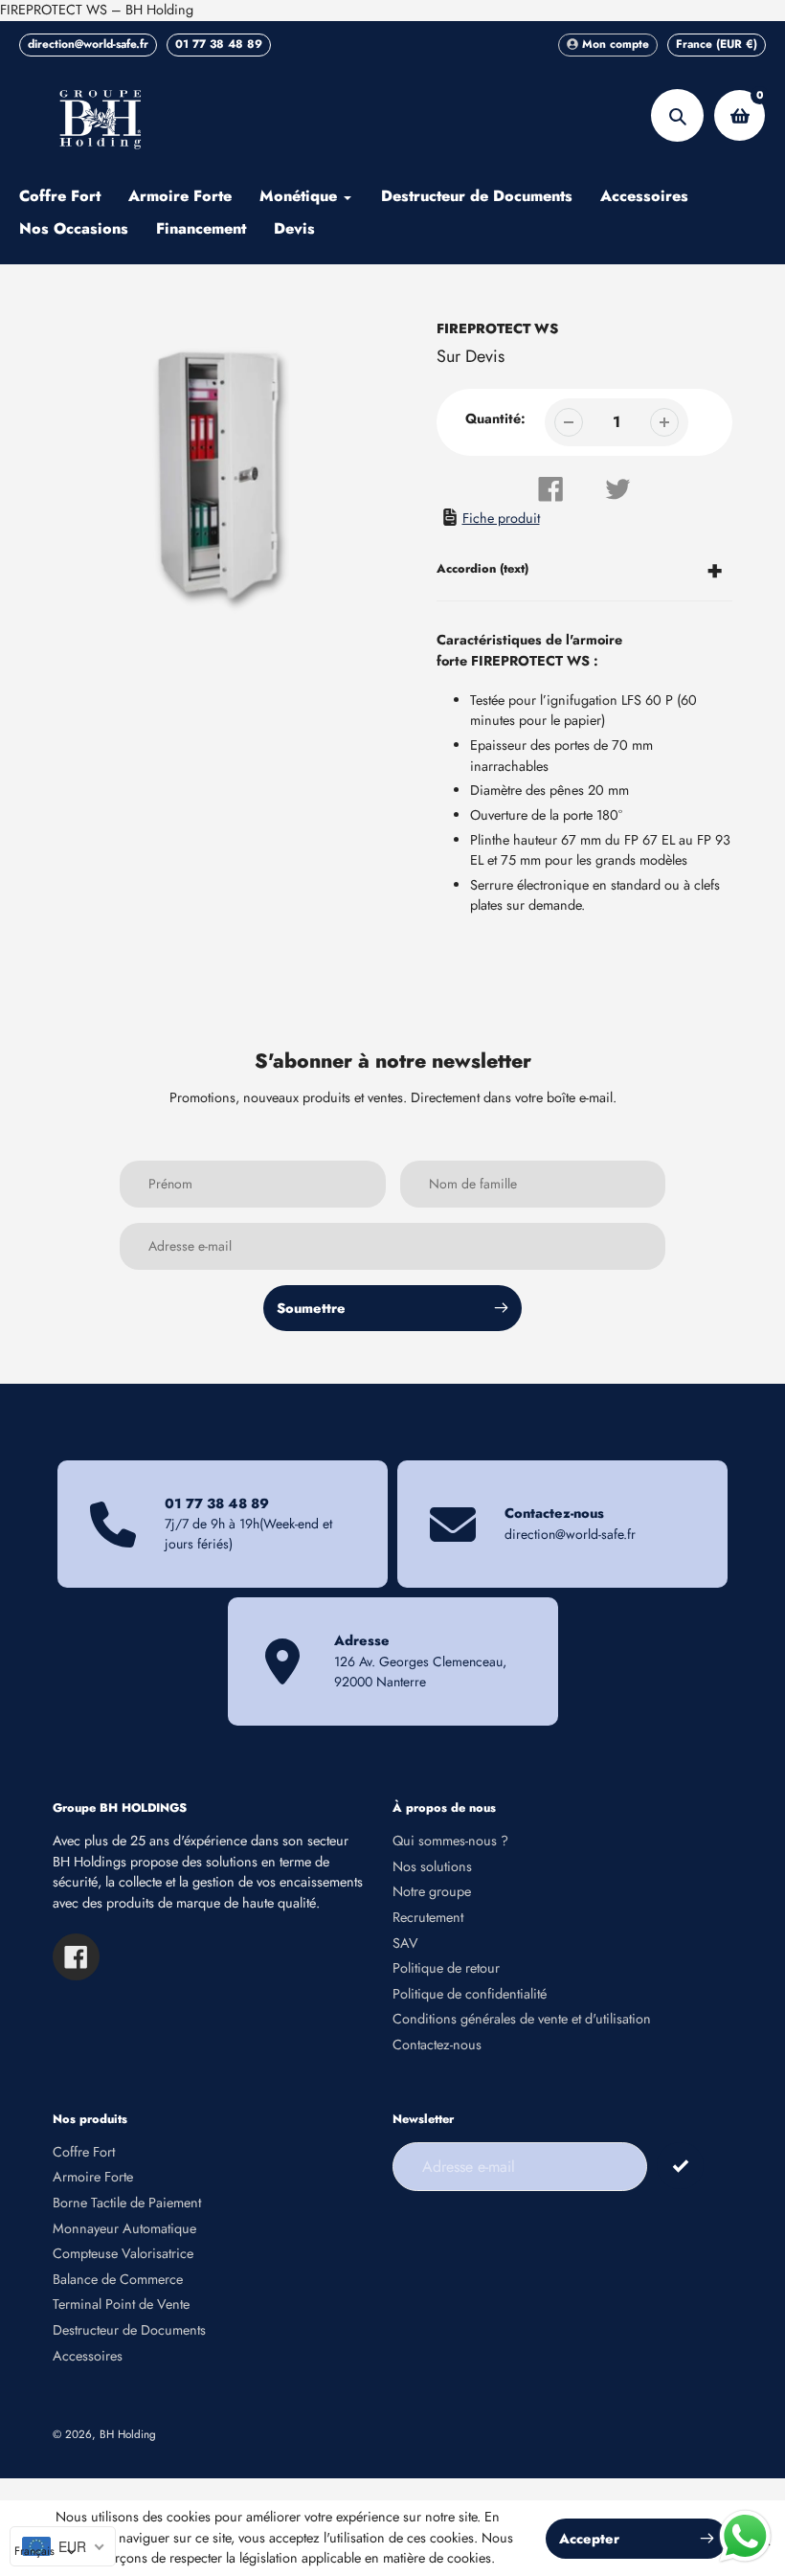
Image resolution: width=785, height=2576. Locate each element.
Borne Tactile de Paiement (127, 2203)
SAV (405, 1943)
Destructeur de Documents (129, 2330)
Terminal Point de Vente (121, 2304)
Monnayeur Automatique (124, 2228)
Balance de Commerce (118, 2279)
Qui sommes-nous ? (450, 1841)
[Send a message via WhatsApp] (745, 2536)
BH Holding (128, 2434)
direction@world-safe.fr (88, 44)
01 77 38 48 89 (219, 44)
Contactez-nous (437, 2045)
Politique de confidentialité (470, 1994)
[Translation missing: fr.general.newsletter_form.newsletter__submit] (680, 2166)
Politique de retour (446, 1968)
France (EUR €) (717, 44)
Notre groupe (432, 1891)
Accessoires (88, 2356)
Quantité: (495, 418)
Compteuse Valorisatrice (123, 2253)
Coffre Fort (84, 2152)
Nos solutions (432, 1866)
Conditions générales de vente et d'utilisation (522, 2019)
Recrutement (428, 1917)
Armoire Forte (93, 2177)
